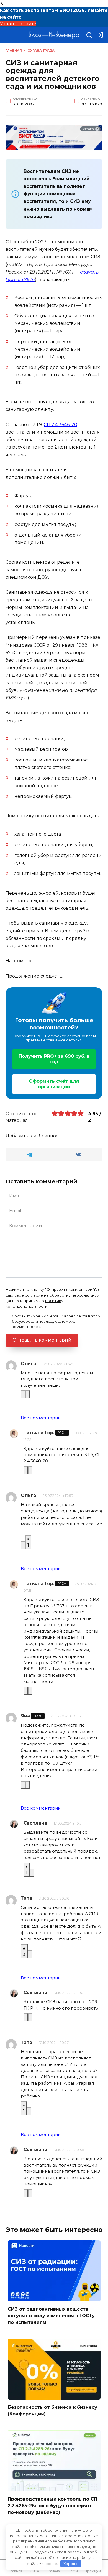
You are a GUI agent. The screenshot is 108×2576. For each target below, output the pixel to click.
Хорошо (71, 2564)
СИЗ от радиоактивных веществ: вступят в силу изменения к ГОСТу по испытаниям (51, 2316)
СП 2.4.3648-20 (61, 425)
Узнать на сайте (18, 24)
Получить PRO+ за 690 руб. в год (54, 1059)
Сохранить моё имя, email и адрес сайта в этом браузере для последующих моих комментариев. (56, 1321)
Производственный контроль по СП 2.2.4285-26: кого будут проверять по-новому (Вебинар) (52, 2505)
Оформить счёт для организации (54, 1084)
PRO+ (62, 1433)
